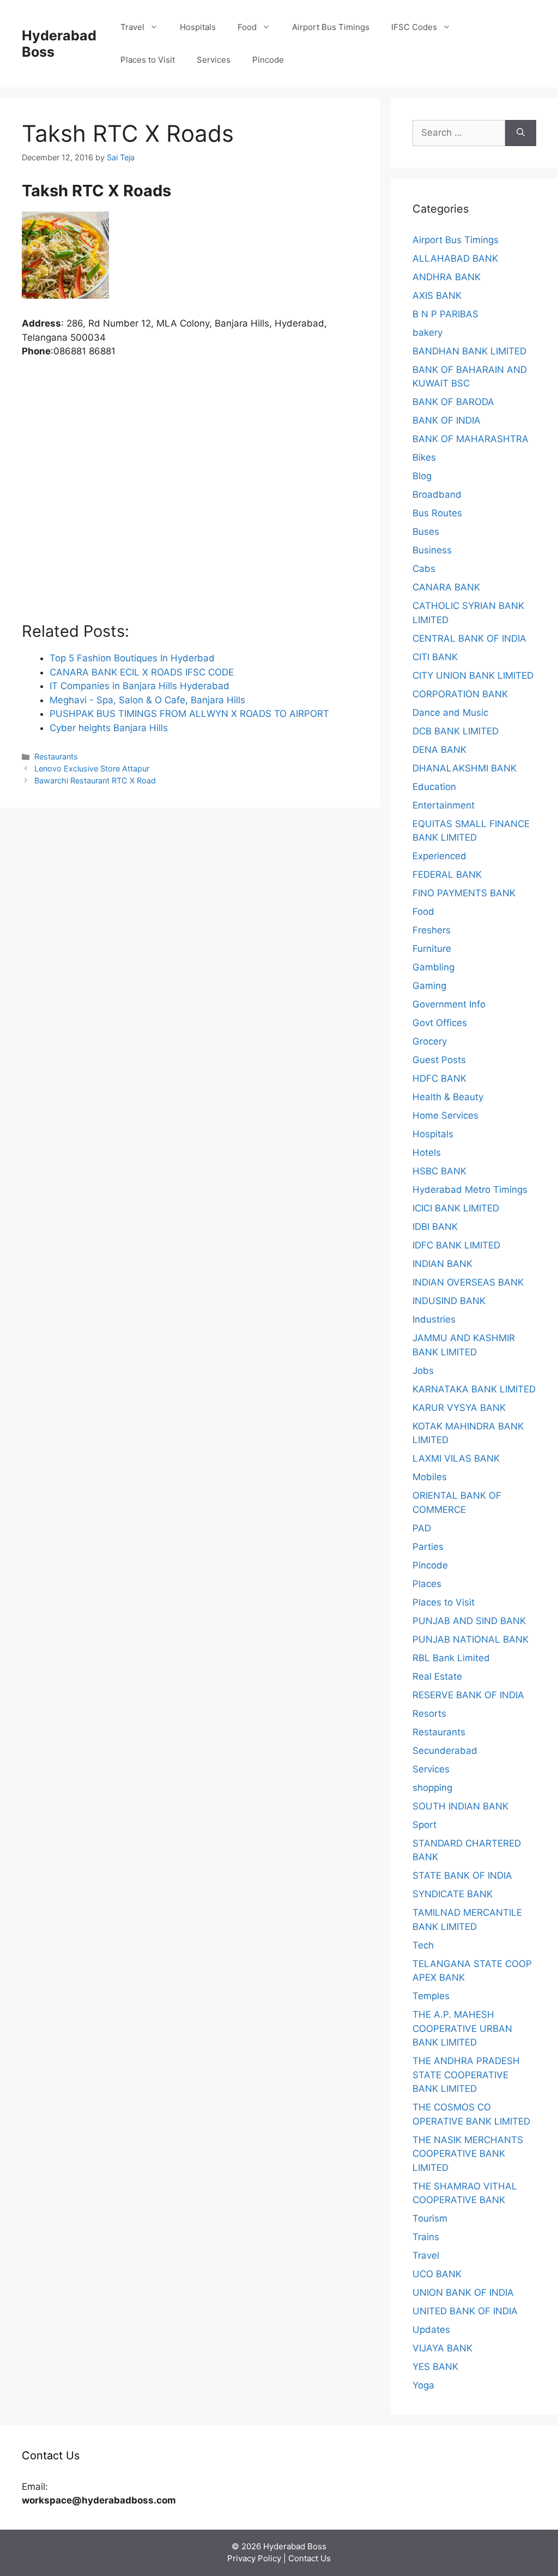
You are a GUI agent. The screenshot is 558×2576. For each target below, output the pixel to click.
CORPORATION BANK (460, 694)
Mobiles (430, 1477)
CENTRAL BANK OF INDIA (469, 638)
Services (214, 60)
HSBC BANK (439, 1171)
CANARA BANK (446, 587)
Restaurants (56, 756)
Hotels (427, 1153)
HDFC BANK (439, 1078)
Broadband (437, 494)
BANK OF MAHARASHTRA (471, 439)
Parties (428, 1547)
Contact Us (310, 2558)
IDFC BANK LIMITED (456, 1245)
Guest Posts (439, 1060)
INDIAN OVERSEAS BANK (468, 1282)
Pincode (268, 60)
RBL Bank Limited (451, 1658)
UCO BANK (437, 2274)
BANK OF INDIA (447, 420)
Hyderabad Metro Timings (470, 1190)
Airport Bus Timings (331, 27)
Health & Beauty (448, 1097)
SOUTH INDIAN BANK (460, 1806)
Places (427, 1584)
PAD (422, 1528)
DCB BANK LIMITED (456, 731)
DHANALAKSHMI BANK (465, 768)
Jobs (423, 1371)
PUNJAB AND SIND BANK (469, 1621)
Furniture (432, 949)
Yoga (423, 2385)
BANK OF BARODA (453, 402)
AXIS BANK (437, 295)
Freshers (432, 930)
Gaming (429, 986)
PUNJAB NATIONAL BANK (471, 1639)
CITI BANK (435, 657)
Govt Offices (440, 1023)
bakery (427, 333)
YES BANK (435, 2367)
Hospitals (198, 27)
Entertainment (444, 805)
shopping (432, 1788)
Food (247, 27)
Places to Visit (148, 60)
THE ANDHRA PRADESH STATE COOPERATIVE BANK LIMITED (466, 2075)
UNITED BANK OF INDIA (465, 2311)
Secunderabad (445, 1751)
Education (434, 787)
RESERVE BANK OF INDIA (468, 1695)
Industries (434, 1319)
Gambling (433, 967)
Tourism (430, 2218)
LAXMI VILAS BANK (456, 1458)
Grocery (430, 1041)
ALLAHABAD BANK (455, 258)
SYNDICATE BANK (453, 1894)
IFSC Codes (414, 27)
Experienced (439, 856)
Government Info (449, 1004)
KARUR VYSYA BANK (459, 1408)
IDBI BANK (435, 1227)
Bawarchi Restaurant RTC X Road (95, 780)
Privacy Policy (254, 2558)
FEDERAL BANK (447, 874)
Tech (423, 1945)
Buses (426, 532)
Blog (422, 476)
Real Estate (437, 1676)
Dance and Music (450, 713)
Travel (132, 27)
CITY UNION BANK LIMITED (473, 675)
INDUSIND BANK (449, 1301)
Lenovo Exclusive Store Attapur (92, 768)
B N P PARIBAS (445, 314)
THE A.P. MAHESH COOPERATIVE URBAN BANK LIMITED (462, 2028)
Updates (431, 2330)
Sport (424, 1825)
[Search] (521, 133)
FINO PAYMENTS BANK (464, 893)
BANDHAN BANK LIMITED (469, 351)
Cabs (424, 569)
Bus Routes (437, 513)
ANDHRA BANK (447, 277)
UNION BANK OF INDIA (463, 2293)
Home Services (445, 1115)
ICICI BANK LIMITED (456, 1208)
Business (432, 550)
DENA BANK (439, 750)
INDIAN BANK (442, 1264)
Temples (431, 1996)
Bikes (424, 457)
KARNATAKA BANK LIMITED (474, 1389)
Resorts (429, 1714)
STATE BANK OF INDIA (462, 1875)
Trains (426, 2237)
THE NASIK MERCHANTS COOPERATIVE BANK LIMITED (468, 2154)
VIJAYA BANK (442, 2348)
